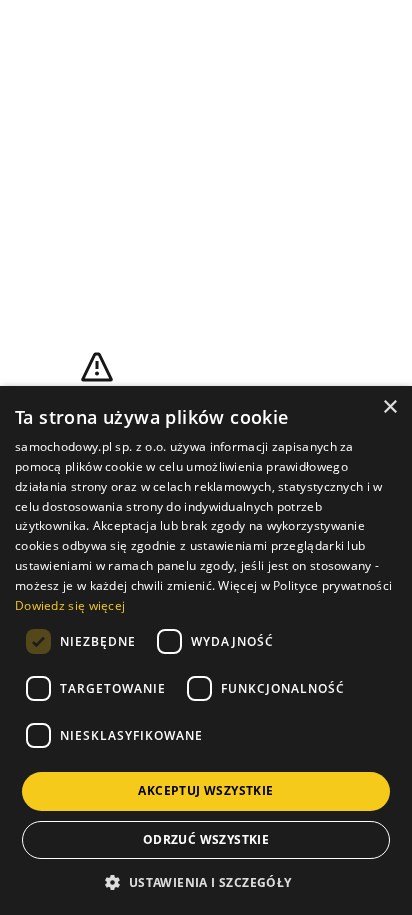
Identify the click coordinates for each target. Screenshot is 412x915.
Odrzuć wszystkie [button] (206, 839)
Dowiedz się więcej (70, 605)
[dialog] (206, 650)
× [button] (389, 407)
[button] (205, 882)
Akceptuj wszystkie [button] (205, 790)
